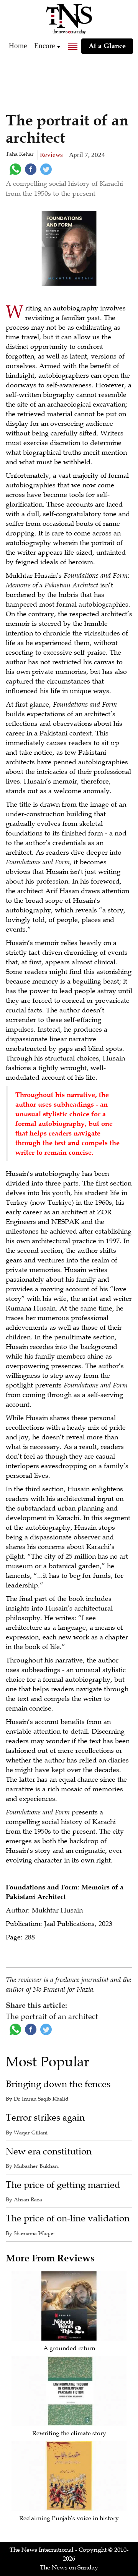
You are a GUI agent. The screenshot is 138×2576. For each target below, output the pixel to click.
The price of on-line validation (68, 2218)
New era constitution (49, 2152)
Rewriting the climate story (69, 2433)
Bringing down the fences (58, 2084)
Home (18, 46)
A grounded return (69, 2348)
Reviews (51, 155)
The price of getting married (63, 2185)
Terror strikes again (45, 2118)
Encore (44, 46)
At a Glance (107, 46)
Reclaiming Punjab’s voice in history (69, 2518)
